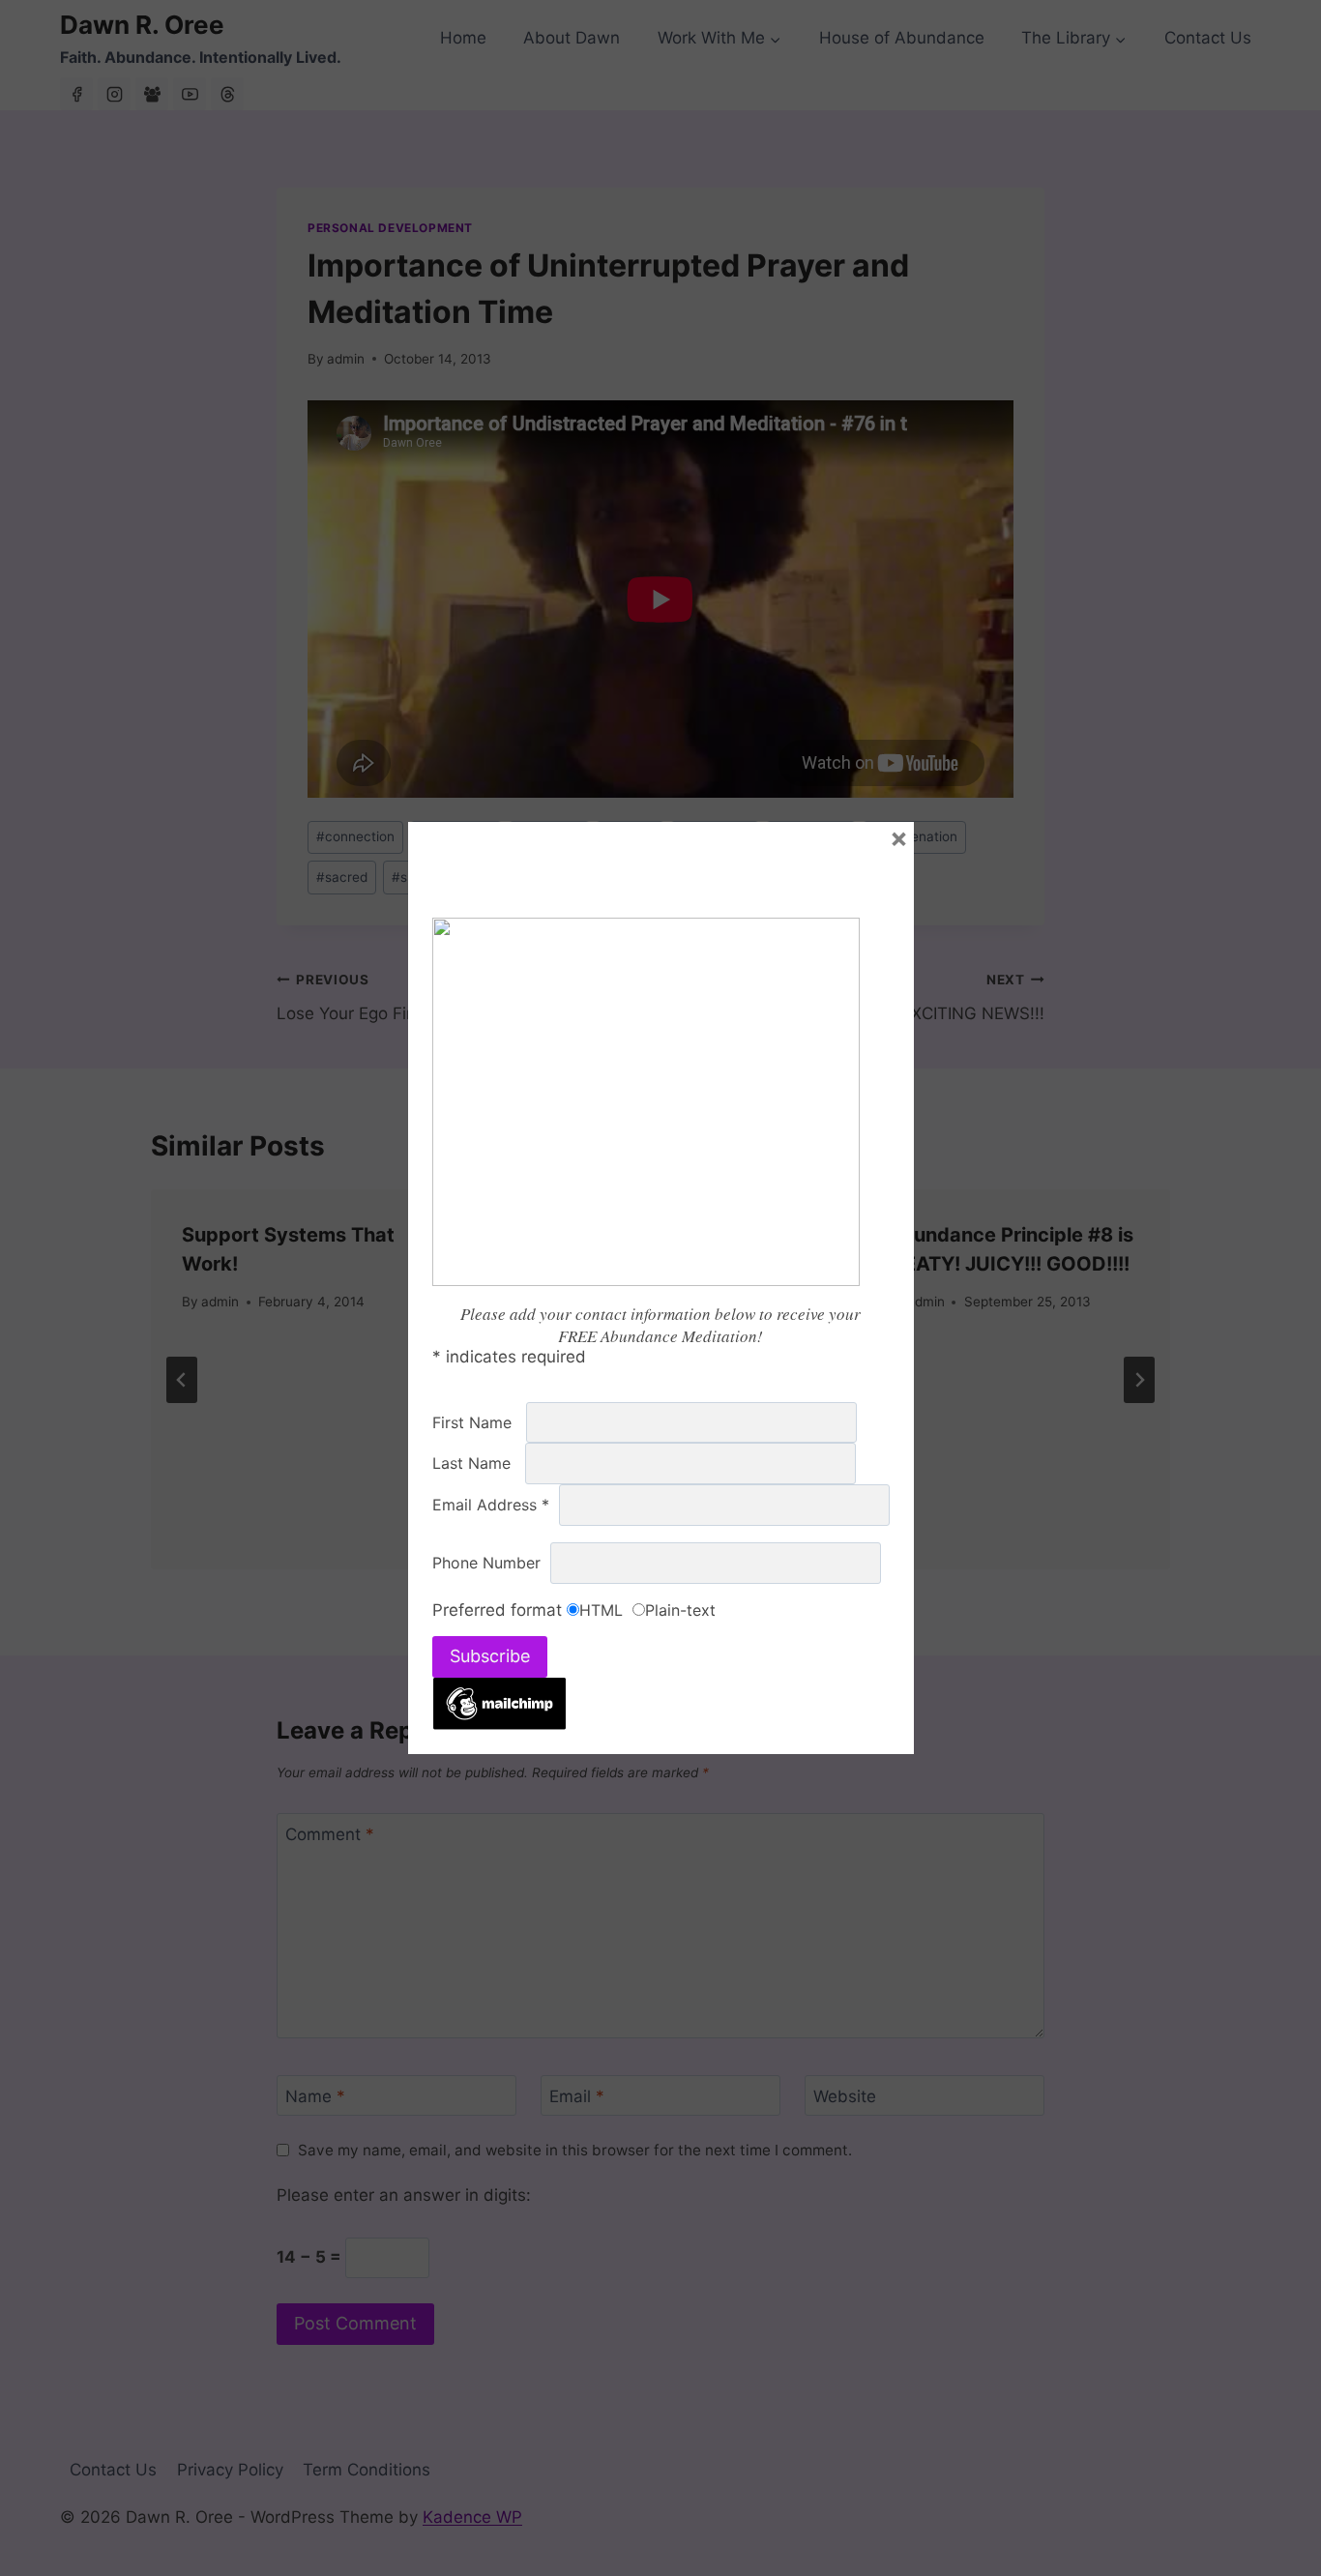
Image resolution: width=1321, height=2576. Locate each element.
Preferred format (499, 1610)
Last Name (479, 1463)
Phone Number (491, 1563)
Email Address (496, 1505)
